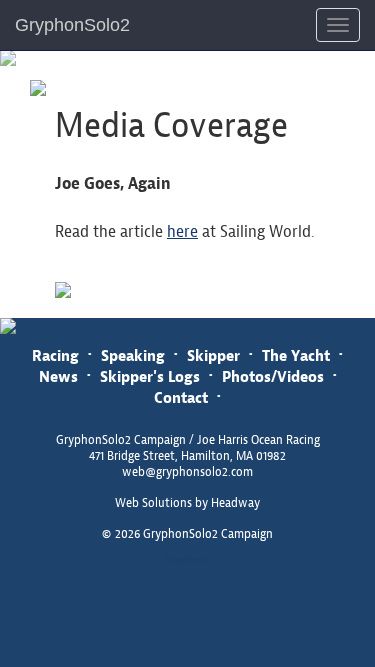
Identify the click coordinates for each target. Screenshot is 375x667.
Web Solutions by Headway (187, 503)
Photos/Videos (273, 376)
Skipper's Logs (150, 376)
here (182, 231)
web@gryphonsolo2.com (187, 472)
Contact (181, 397)
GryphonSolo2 (72, 25)
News (58, 376)
